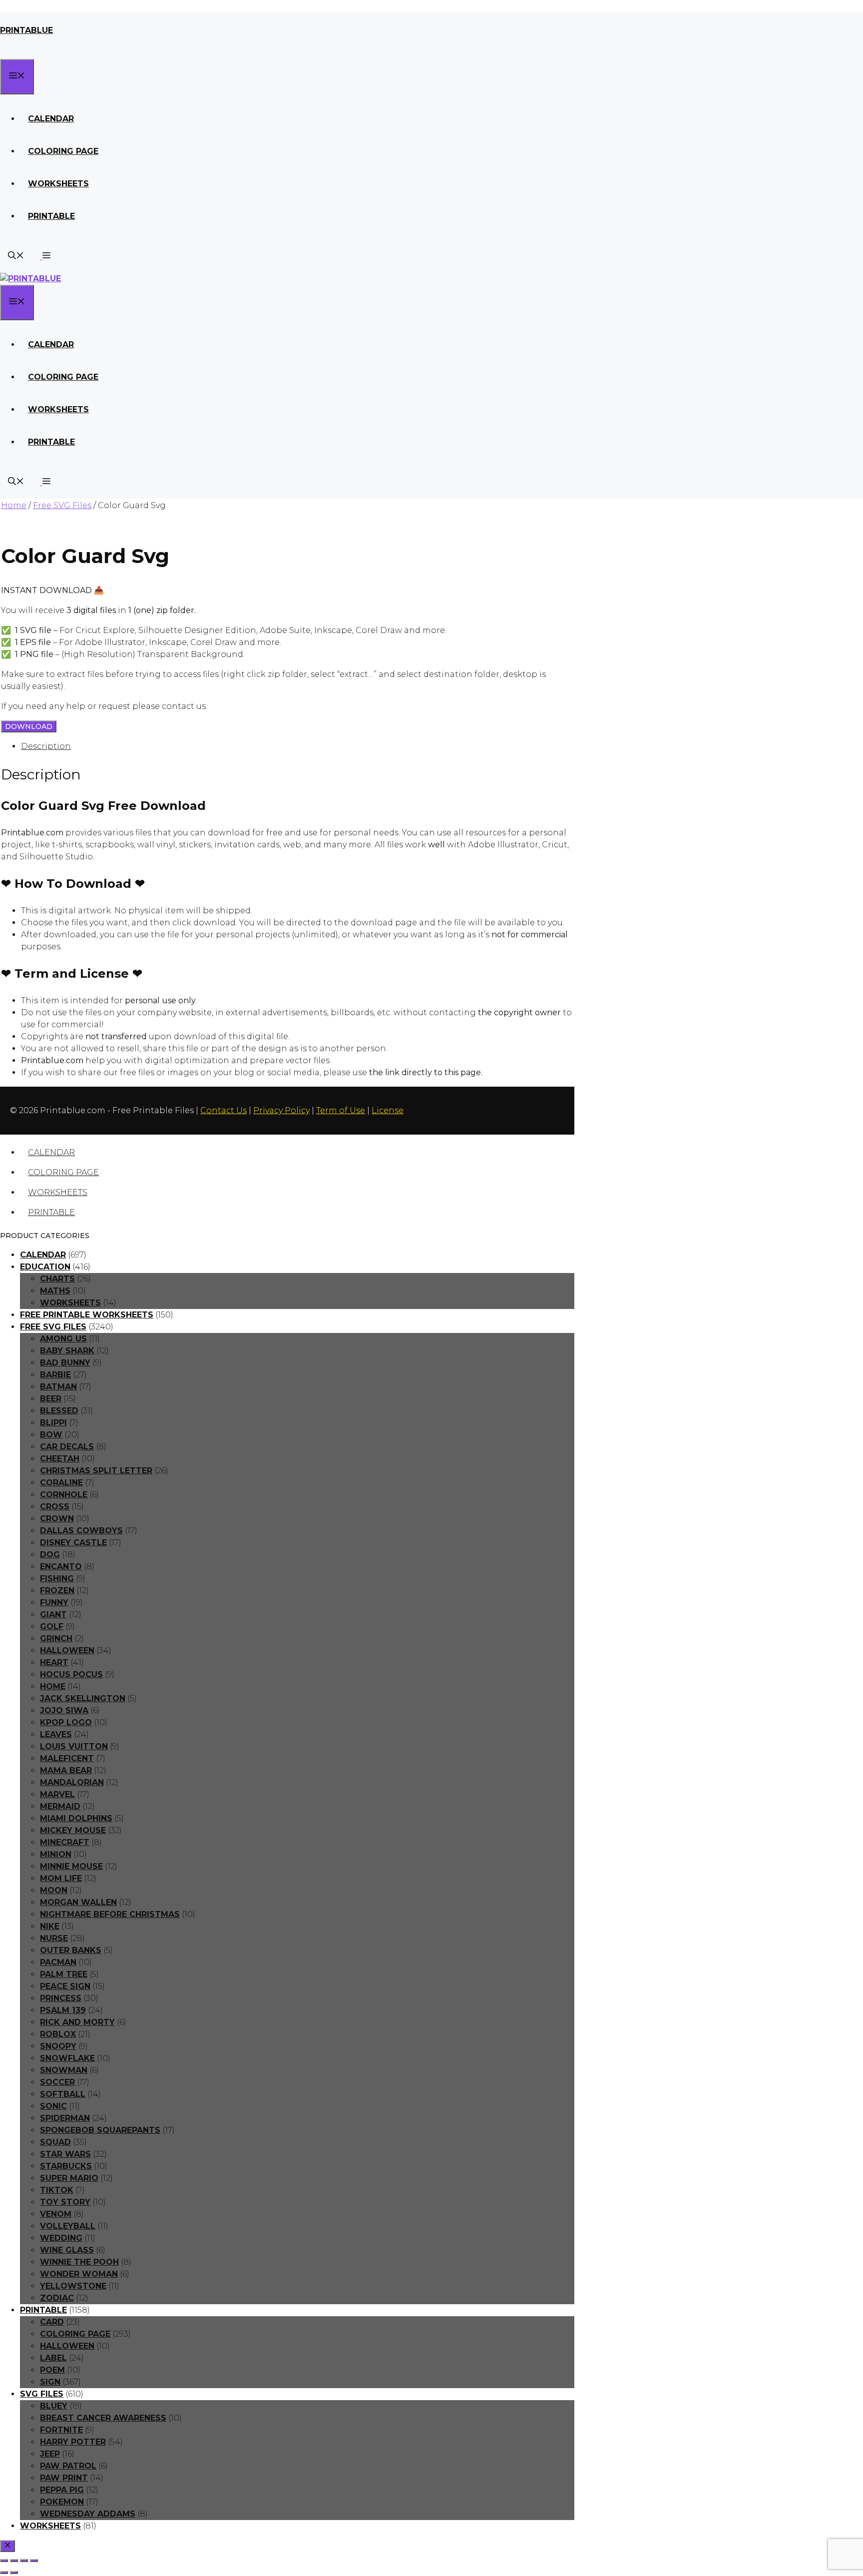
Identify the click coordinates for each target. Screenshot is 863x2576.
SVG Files (42, 2394)
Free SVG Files (62, 505)
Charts (57, 1279)
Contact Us (223, 1110)
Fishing (57, 1579)
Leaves (56, 1734)
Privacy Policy (281, 1110)
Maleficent (67, 1758)
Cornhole (64, 1495)
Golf (52, 1626)
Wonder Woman (79, 2274)
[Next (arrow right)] (14, 2573)
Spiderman (65, 2118)
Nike (50, 1926)
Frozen (57, 1591)
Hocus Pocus (71, 1674)
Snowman (64, 2070)
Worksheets (58, 184)
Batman (58, 1387)
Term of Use (341, 1110)
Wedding (61, 2238)
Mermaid (60, 1806)
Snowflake (67, 2058)
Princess (61, 1998)
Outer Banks (71, 1950)
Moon (54, 1890)
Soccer (57, 2082)
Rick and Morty (77, 2022)
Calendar (51, 119)
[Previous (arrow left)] (4, 2573)
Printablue (26, 30)
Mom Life (61, 1878)
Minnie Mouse (71, 1866)
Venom (56, 2214)
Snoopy (58, 2046)
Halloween (67, 1650)
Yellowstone (73, 2286)
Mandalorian (72, 1782)
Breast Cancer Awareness (103, 2418)
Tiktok (57, 2190)
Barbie (55, 1375)
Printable (51, 216)
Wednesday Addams (88, 2514)
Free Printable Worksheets (87, 1315)
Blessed (59, 1411)
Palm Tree (64, 1974)
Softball (63, 2094)
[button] (45, 257)
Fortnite (61, 2430)
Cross (55, 1507)
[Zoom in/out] (4, 2561)
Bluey (54, 2406)
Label (53, 2358)
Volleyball (68, 2226)
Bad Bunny (65, 1363)
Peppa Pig (62, 2490)
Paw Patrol (68, 2466)
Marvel (57, 1794)
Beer (51, 1399)
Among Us (63, 1339)
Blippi (53, 1423)
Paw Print (64, 2478)
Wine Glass (67, 2250)
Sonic (53, 2106)
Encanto (61, 1567)
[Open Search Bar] (16, 257)
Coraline (61, 1483)
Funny (54, 1603)
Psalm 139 (63, 2010)
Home (14, 505)
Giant (53, 1614)
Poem (52, 2370)
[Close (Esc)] (34, 2561)
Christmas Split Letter (96, 1471)
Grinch (56, 1638)
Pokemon (62, 2502)
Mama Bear (66, 1770)
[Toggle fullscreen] (14, 2561)
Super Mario (69, 2178)
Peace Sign (65, 1986)
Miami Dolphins (76, 1818)
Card (52, 2322)
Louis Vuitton (74, 1746)
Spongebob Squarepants (100, 2130)
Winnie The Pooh (79, 2262)
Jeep (50, 2454)
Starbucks (66, 2166)
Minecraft (65, 1842)
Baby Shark (67, 1351)
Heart (54, 1662)
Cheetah (60, 1459)
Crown (57, 1519)
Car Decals (67, 1447)
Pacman (58, 1962)
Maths (55, 1291)
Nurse (54, 1938)
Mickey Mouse (73, 1830)
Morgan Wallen (78, 1902)
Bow (51, 1435)
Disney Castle (73, 1543)
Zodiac (57, 2298)
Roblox (58, 2034)
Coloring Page (63, 151)
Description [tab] (46, 746)
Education (45, 1267)
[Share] (24, 2561)
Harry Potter (73, 2442)
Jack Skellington (83, 1698)
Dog (50, 1555)
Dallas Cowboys (81, 1531)
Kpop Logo (66, 1722)
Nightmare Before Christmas (110, 1914)
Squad (55, 2142)
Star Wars (65, 2154)
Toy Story (65, 2202)
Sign (50, 2382)
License (388, 1110)
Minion (56, 1854)
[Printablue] (30, 279)
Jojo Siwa (64, 1710)
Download (29, 726)
